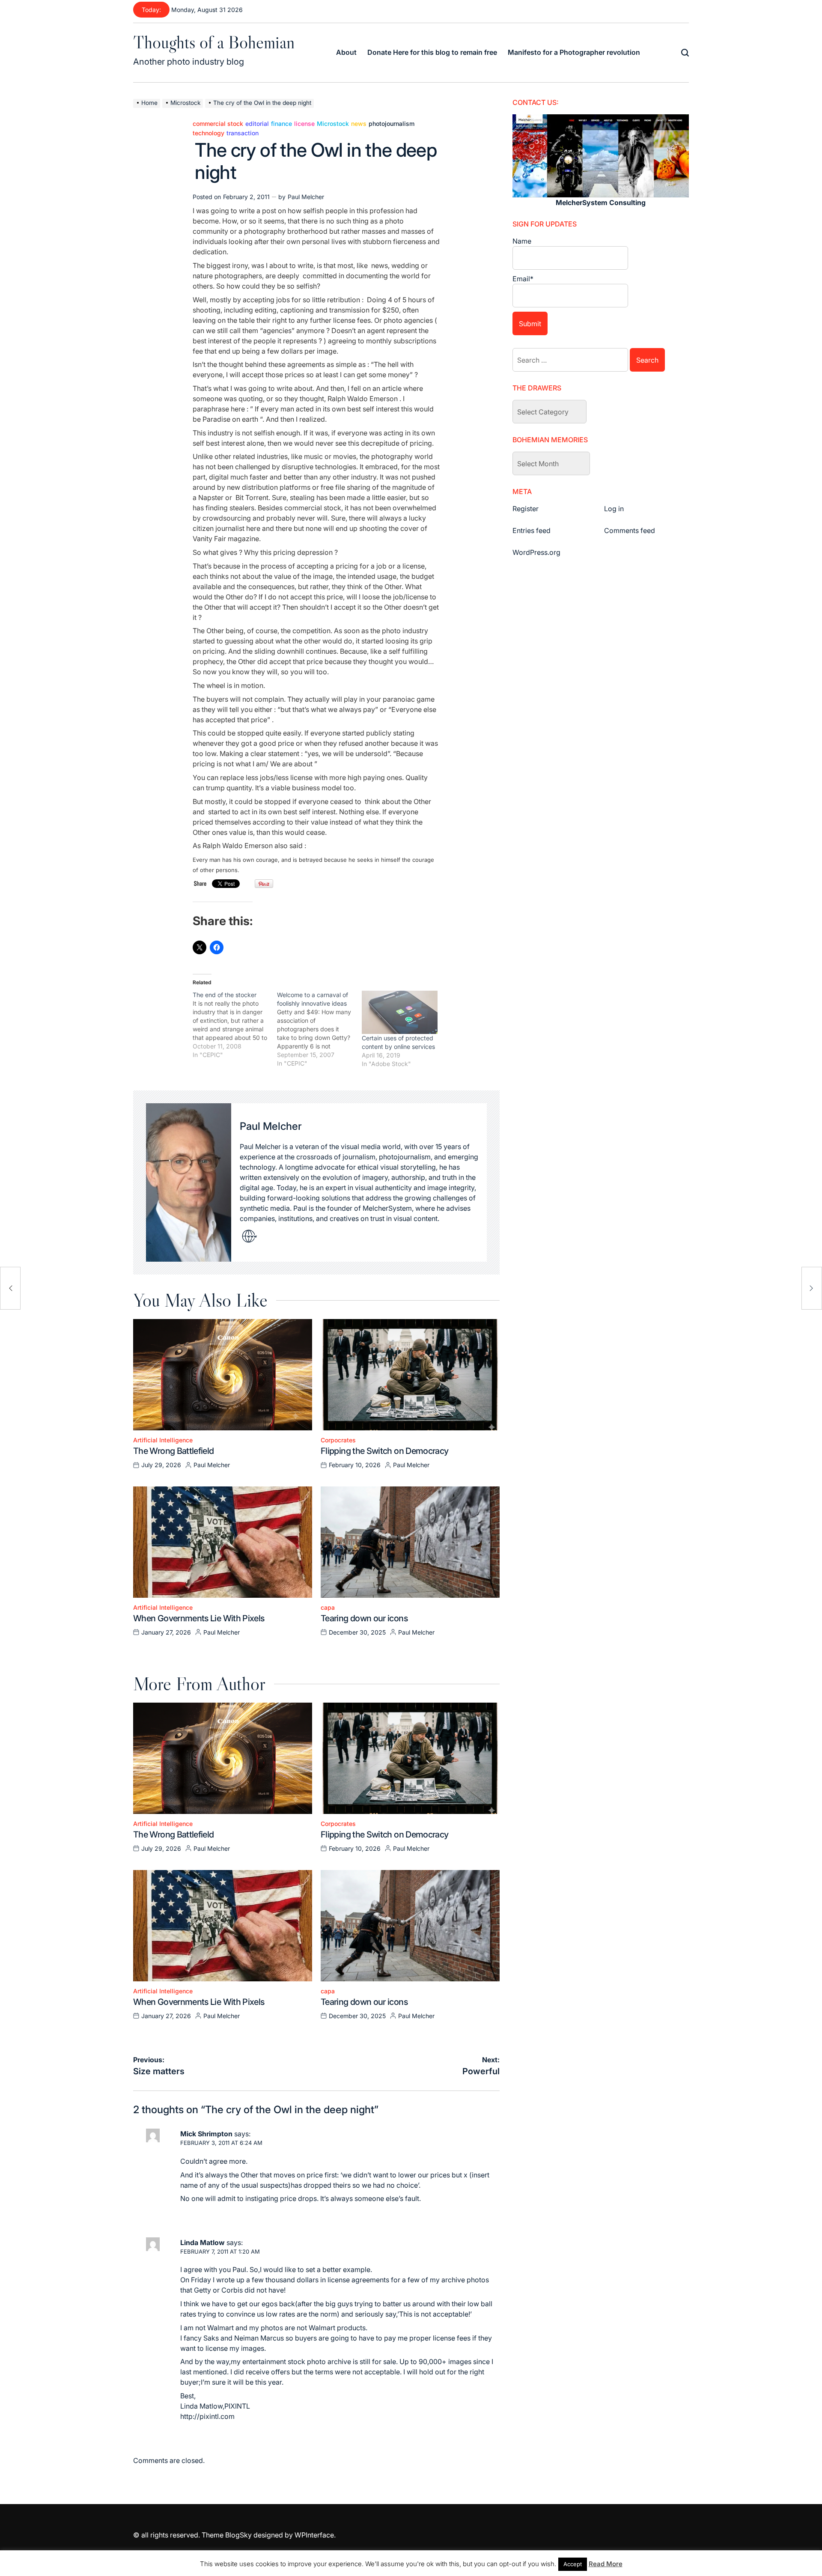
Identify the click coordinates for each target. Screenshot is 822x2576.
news (359, 124)
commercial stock (218, 124)
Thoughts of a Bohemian (214, 42)
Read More (606, 2564)
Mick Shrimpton (206, 2134)
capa (328, 1608)
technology (208, 133)
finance (281, 124)
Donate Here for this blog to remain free (432, 52)
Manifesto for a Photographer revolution (574, 52)
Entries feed (532, 530)
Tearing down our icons (364, 1618)
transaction (243, 133)
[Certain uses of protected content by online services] (400, 1012)
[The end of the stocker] (235, 1025)
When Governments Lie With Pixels (199, 1618)
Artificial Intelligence (163, 1440)
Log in (614, 509)
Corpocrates (338, 1440)
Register (526, 509)
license (304, 124)
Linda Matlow (203, 2242)
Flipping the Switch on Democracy (385, 1451)
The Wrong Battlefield (174, 1451)
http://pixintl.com (207, 2416)
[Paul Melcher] (189, 1182)
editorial (257, 124)
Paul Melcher (306, 197)
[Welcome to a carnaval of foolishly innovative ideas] (319, 1029)
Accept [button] (573, 2564)
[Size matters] (10, 1288)
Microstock (333, 124)
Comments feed (630, 530)
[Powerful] (812, 1288)
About (346, 52)
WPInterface (314, 2535)
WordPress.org (536, 552)
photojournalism (392, 124)
